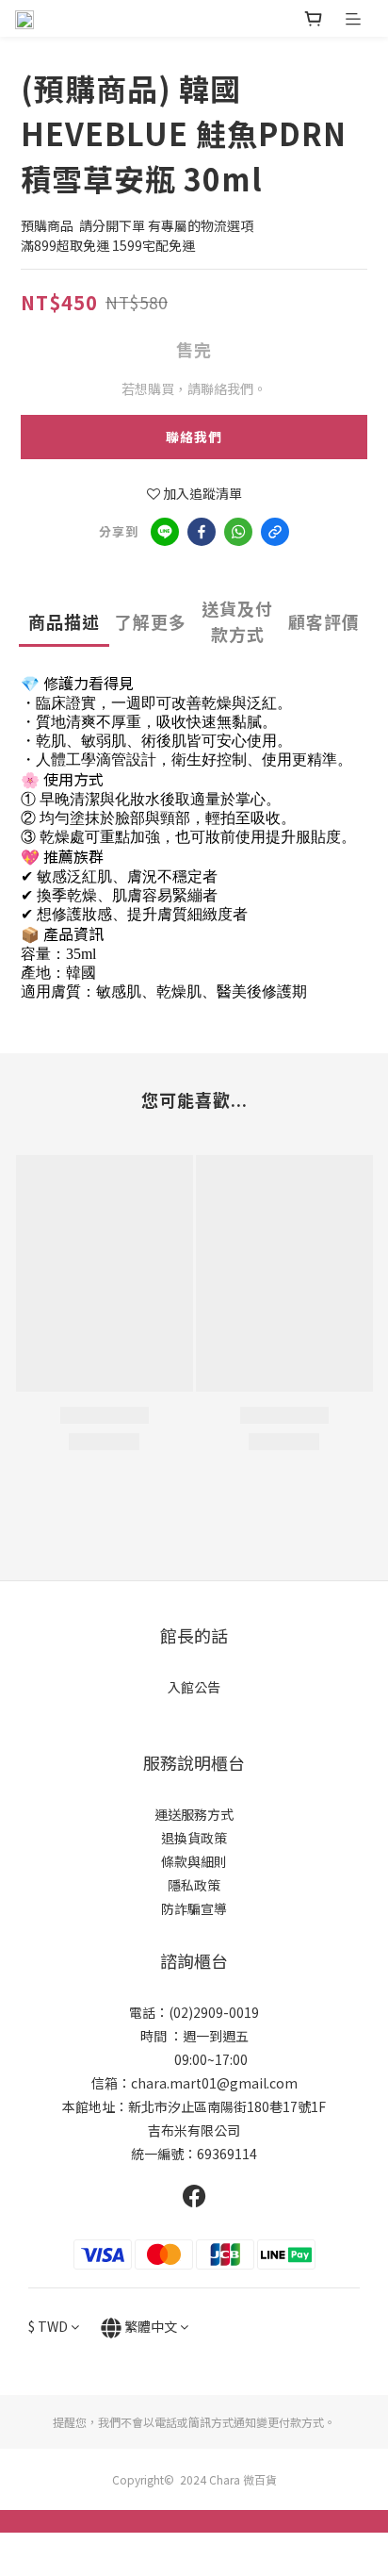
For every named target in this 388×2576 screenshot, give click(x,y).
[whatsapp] (238, 532)
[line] (165, 532)
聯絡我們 (194, 437)
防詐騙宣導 (194, 1908)
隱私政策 (194, 1885)
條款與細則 (194, 1861)
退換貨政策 (194, 1838)
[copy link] (275, 532)
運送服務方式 (194, 1814)
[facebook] (202, 532)
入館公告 (194, 1687)
